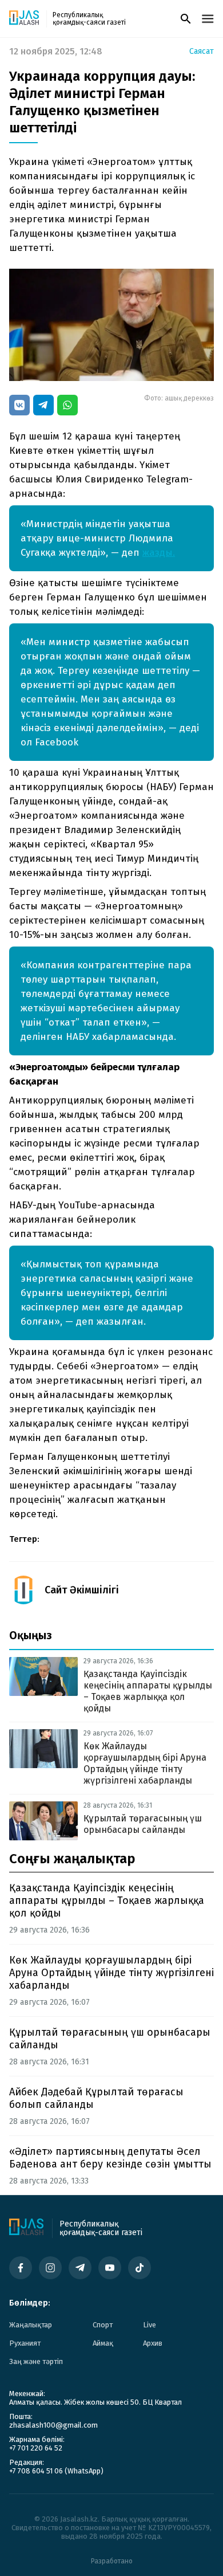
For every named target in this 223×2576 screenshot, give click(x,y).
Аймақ (103, 2343)
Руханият (25, 2343)
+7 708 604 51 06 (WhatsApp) (56, 2471)
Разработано (112, 2561)
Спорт (103, 2325)
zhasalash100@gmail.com (53, 2425)
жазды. (159, 553)
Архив (153, 2343)
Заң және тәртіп (36, 2361)
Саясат (202, 52)
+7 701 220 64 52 (36, 2448)
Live (150, 2325)
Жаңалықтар (31, 2325)
